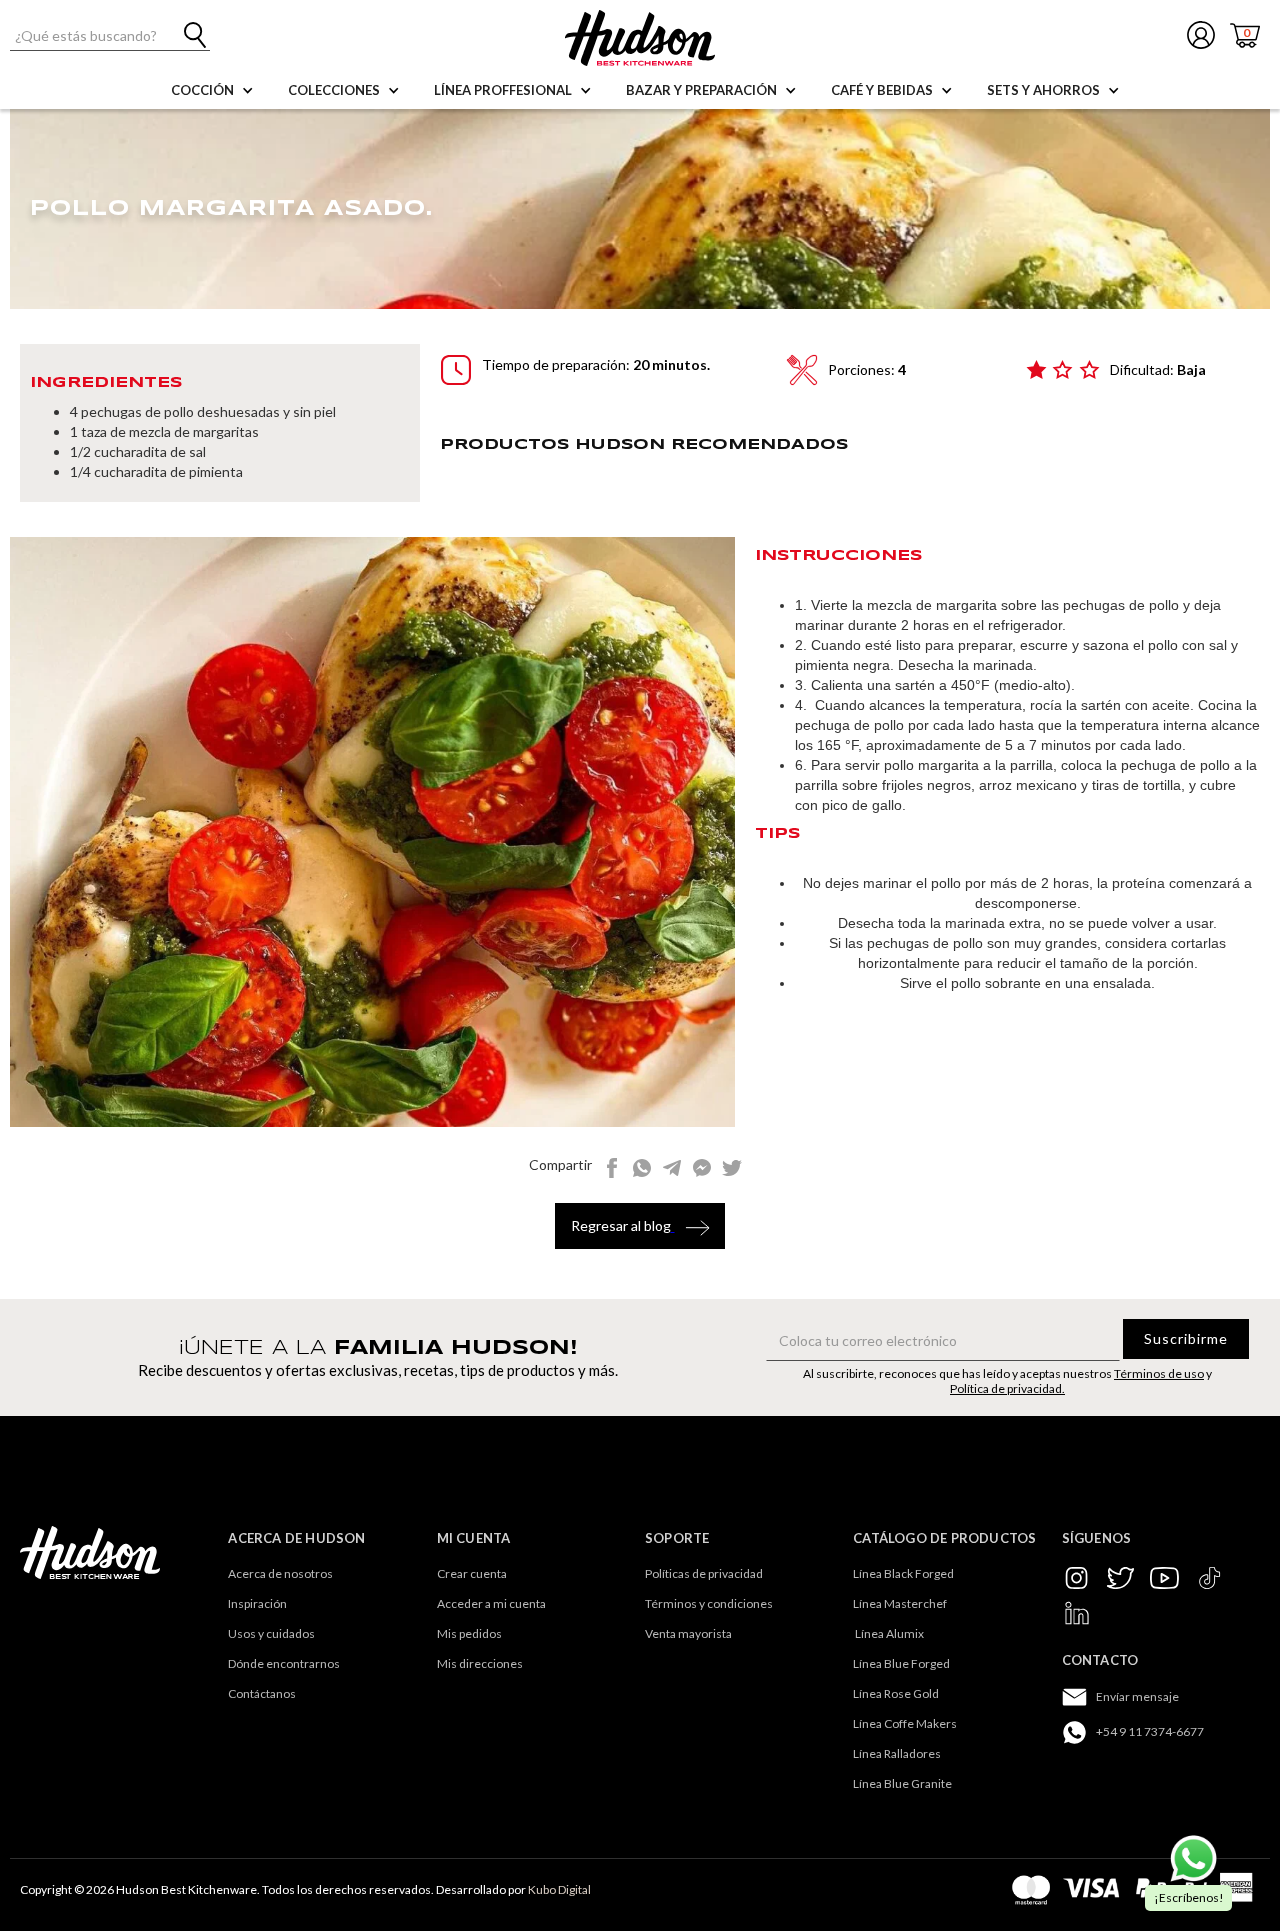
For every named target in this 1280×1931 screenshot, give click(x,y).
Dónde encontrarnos (284, 1663)
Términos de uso (1159, 1373)
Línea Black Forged (903, 1573)
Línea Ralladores (897, 1753)
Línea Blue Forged (901, 1663)
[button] (207, 90)
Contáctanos (262, 1693)
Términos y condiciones (709, 1603)
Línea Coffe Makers (905, 1723)
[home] (640, 38)
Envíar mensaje (1137, 1696)
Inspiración (257, 1603)
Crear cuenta (472, 1573)
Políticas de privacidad (704, 1573)
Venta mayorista (688, 1633)
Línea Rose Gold (896, 1693)
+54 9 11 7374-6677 (1150, 1731)
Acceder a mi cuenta (491, 1603)
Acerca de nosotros (280, 1573)
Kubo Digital (559, 1889)
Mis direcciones (480, 1663)
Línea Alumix (888, 1633)
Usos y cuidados (271, 1633)
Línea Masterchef (900, 1603)
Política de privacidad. (1007, 1388)
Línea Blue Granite (902, 1783)
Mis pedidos (469, 1633)
